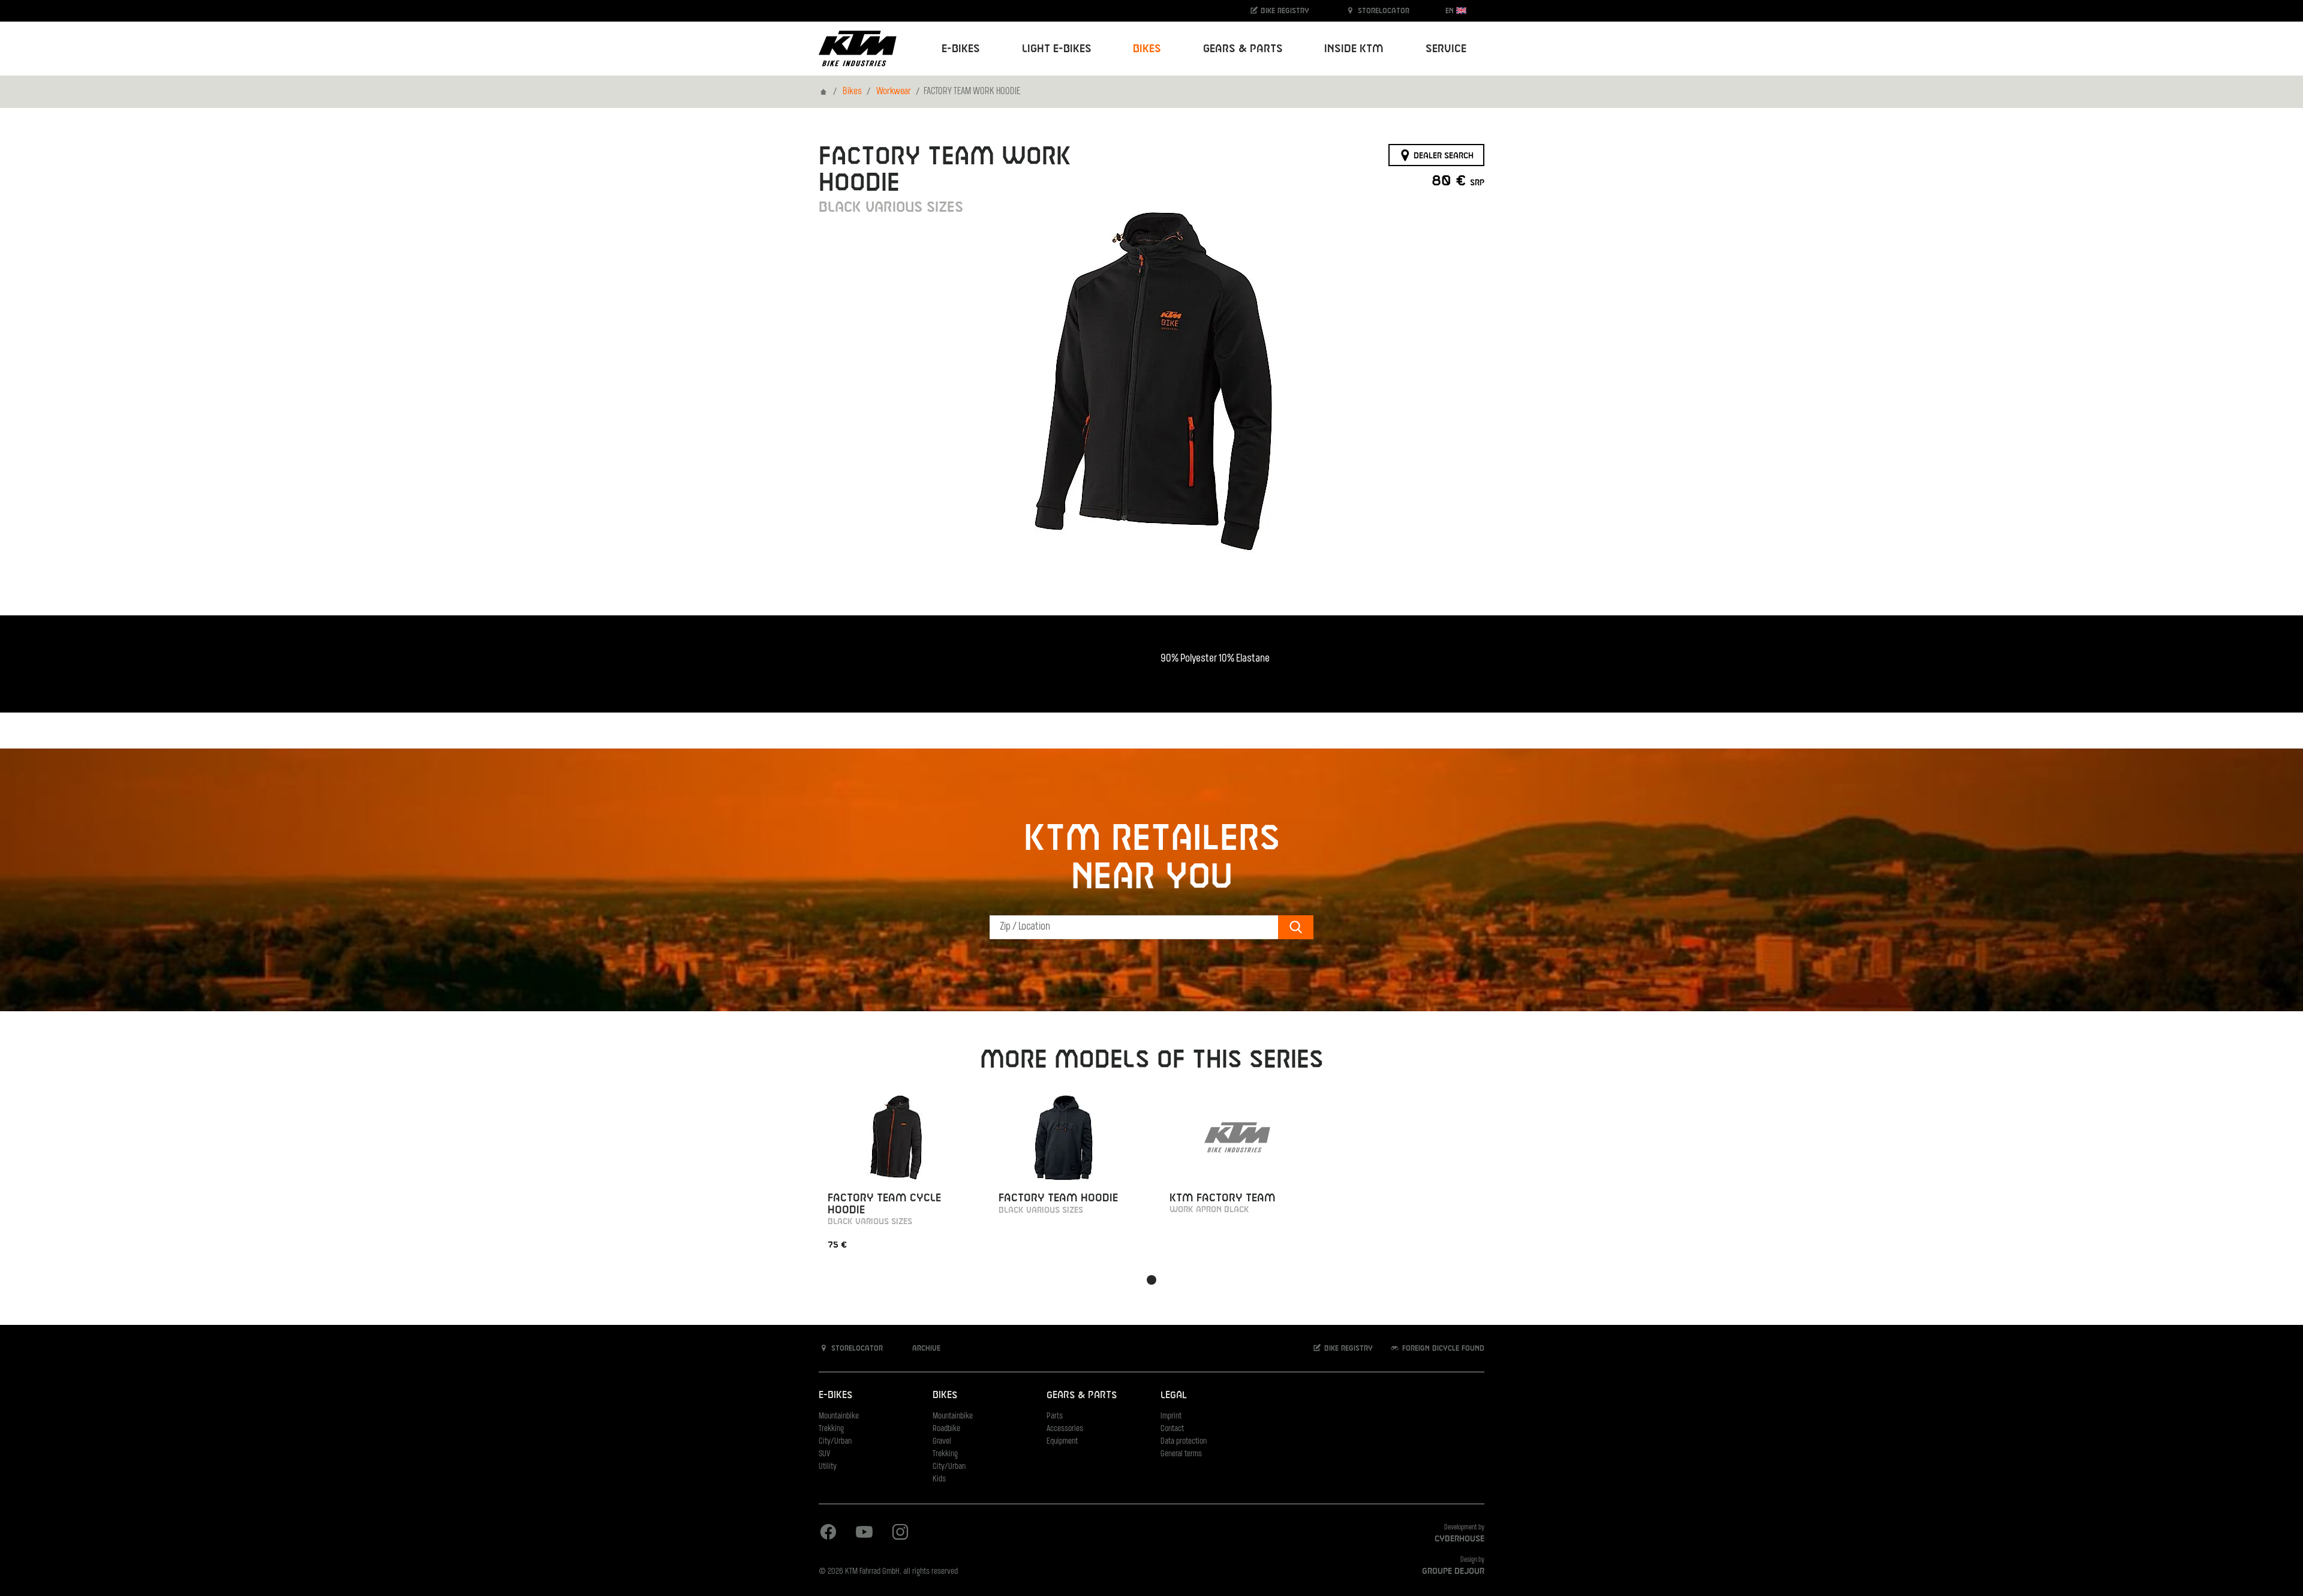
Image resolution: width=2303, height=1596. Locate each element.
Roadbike (946, 1429)
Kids (939, 1479)
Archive (925, 1348)
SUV (824, 1454)
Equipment (1062, 1442)
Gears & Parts (1082, 1395)
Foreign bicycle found (1442, 1348)
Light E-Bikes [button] (1057, 49)
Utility (828, 1467)
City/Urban (835, 1442)
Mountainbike (839, 1416)
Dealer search (1442, 155)
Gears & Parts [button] (1243, 49)
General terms (1181, 1454)
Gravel (942, 1442)
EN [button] (1451, 11)
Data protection (1184, 1442)
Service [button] (1446, 49)
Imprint (1171, 1416)
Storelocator (1382, 11)
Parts (1055, 1416)
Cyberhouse (1459, 1539)
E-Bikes (835, 1395)
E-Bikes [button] (961, 49)
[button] (1151, 1280)
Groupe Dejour (1453, 1571)
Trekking (831, 1429)
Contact (1172, 1429)
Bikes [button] (1147, 49)
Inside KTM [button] (1354, 49)
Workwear (894, 92)
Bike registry (1284, 11)
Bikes (852, 92)
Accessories (1065, 1429)
